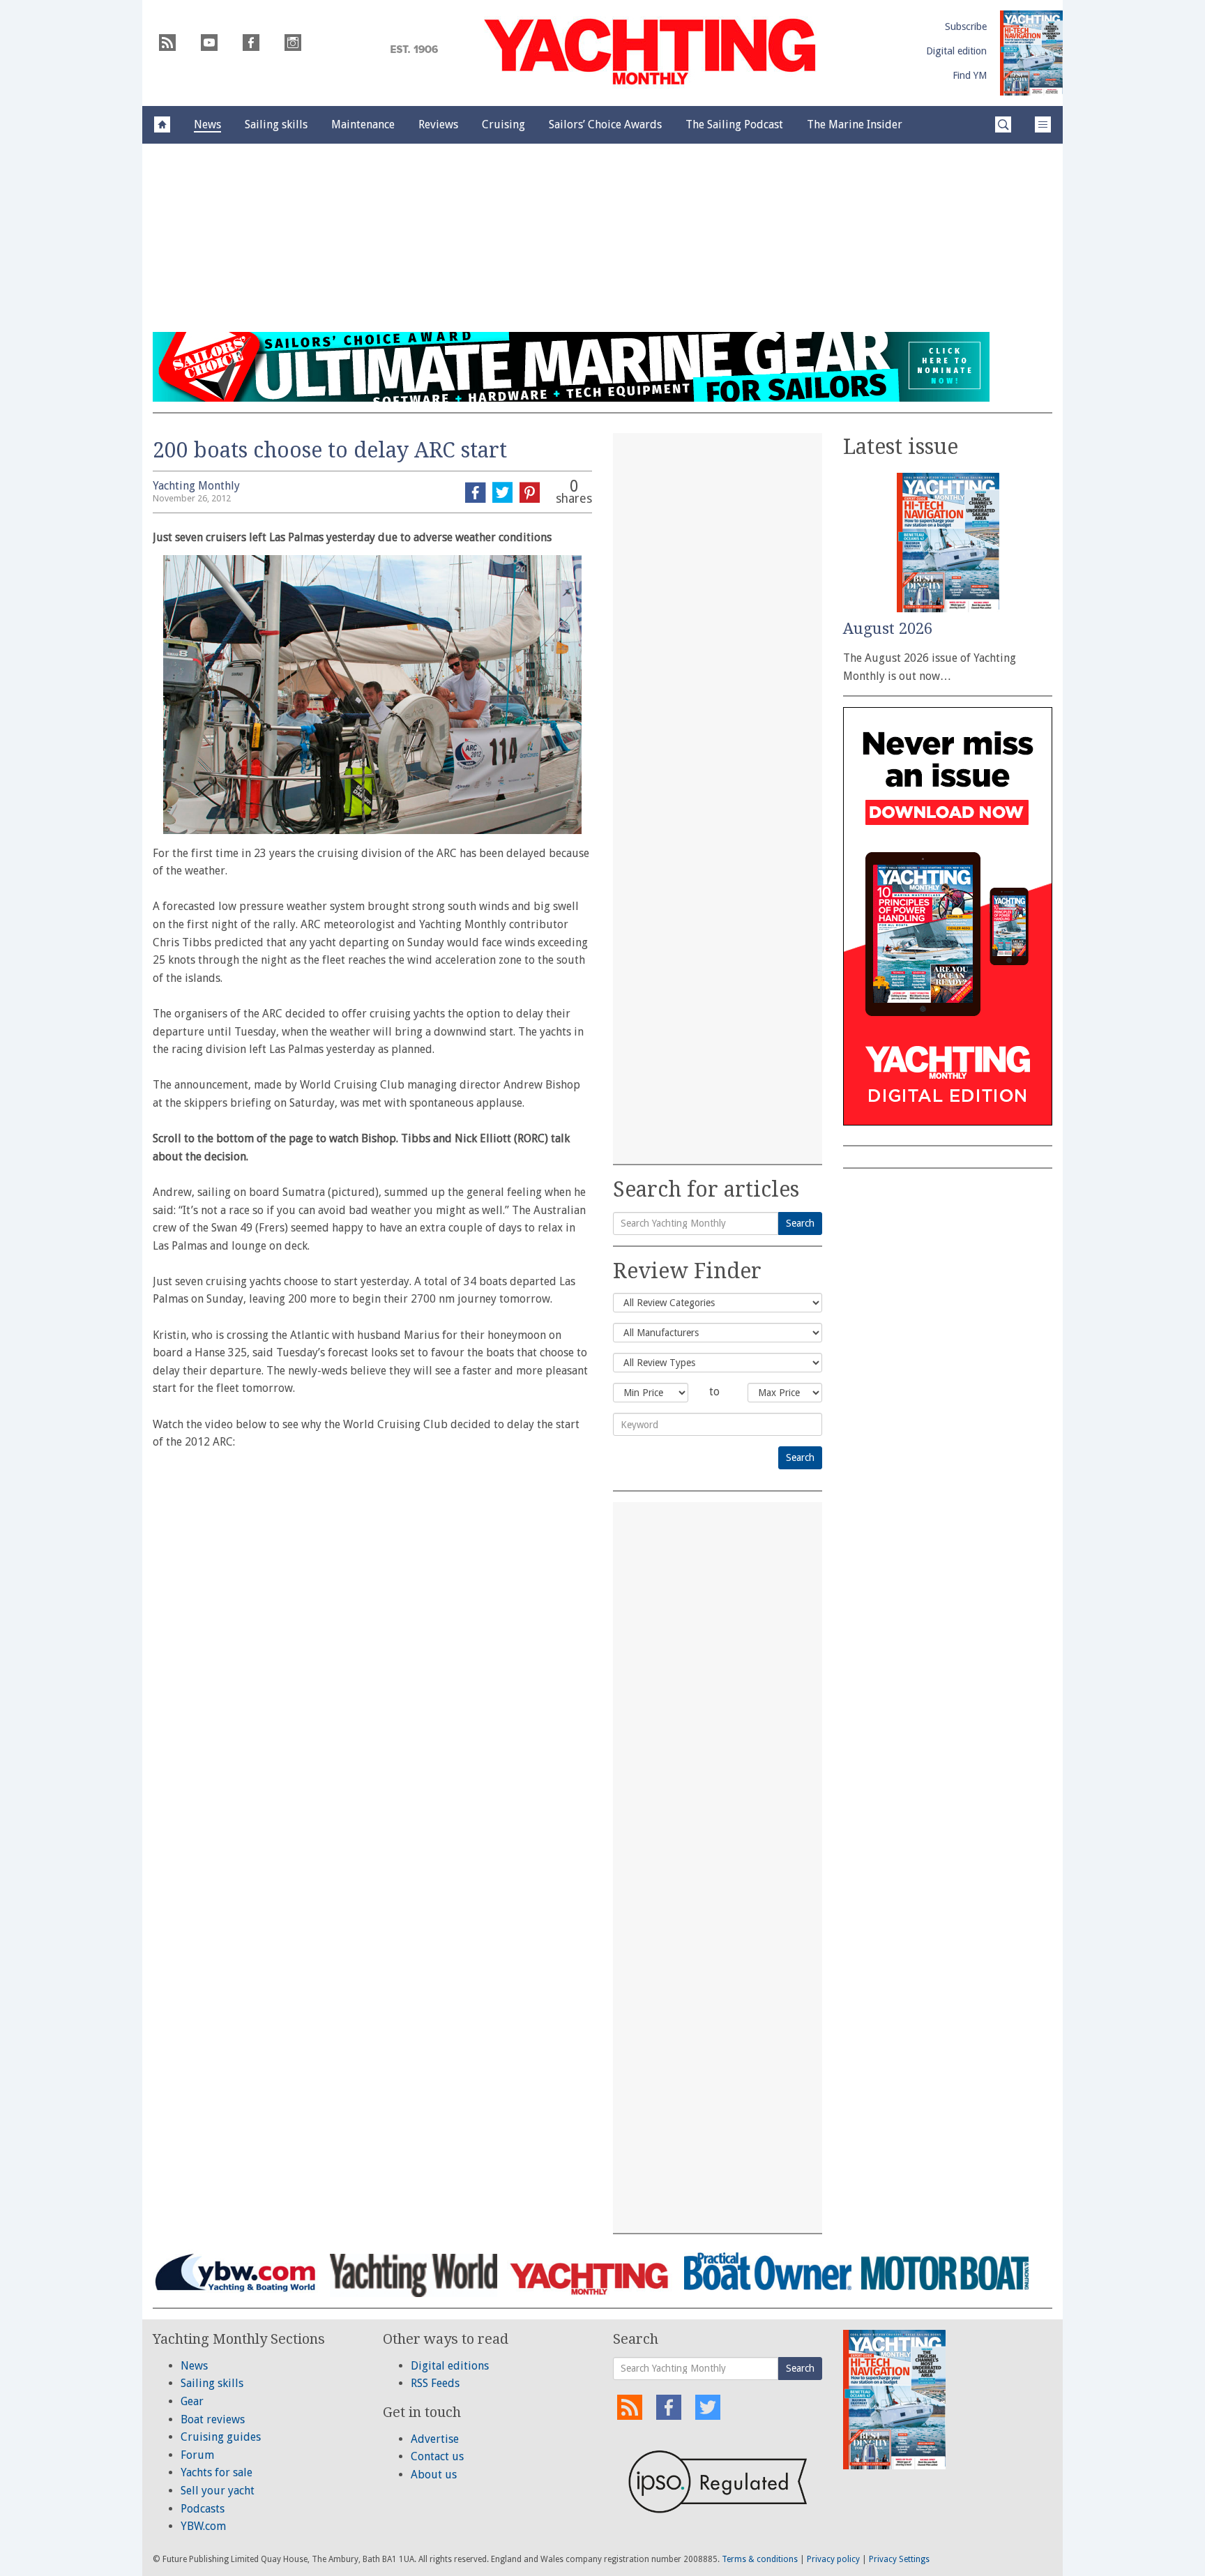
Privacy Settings (899, 2559)
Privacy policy (833, 2559)
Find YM (970, 75)
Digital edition (956, 51)
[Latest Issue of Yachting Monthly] (1031, 53)
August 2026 (888, 629)
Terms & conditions (760, 2559)
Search (800, 1223)
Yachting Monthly (196, 486)
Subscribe (966, 26)
